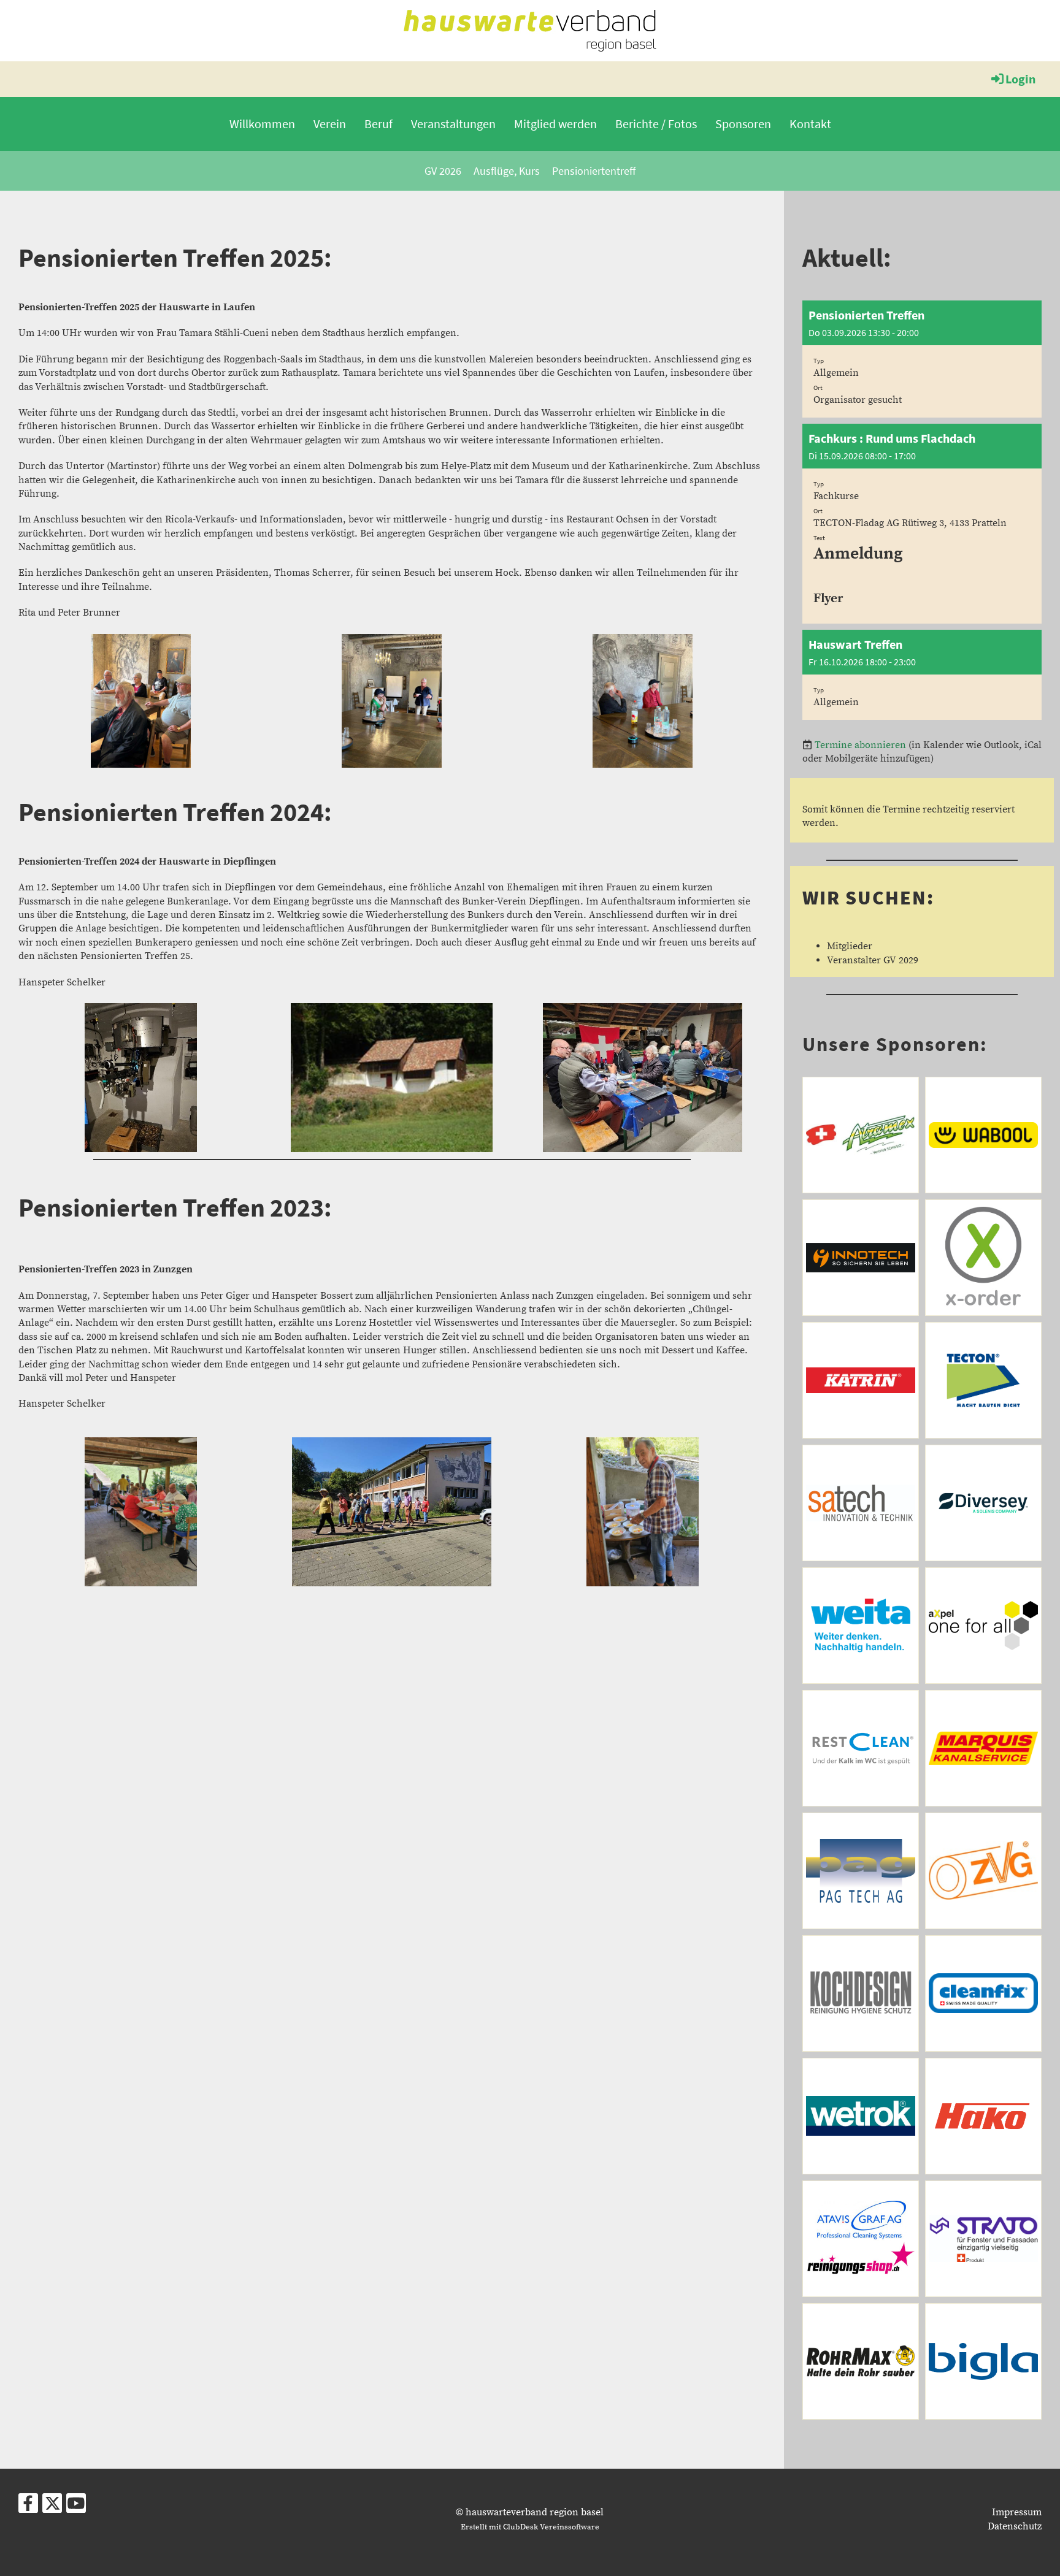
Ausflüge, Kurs (507, 171)
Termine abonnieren (860, 745)
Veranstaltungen (453, 124)
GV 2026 (443, 171)
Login (1020, 79)
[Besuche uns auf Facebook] (28, 2507)
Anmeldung (858, 554)
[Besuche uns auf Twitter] (52, 2507)
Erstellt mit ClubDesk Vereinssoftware (530, 2527)
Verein (330, 124)
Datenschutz (1015, 2526)
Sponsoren (743, 124)
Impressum (1017, 2512)
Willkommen (262, 124)
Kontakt (810, 124)
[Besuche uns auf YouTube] (76, 2507)
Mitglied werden (555, 124)
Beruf (378, 124)
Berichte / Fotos (656, 124)
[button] (922, 359)
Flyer (828, 598)
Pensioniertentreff (594, 171)
